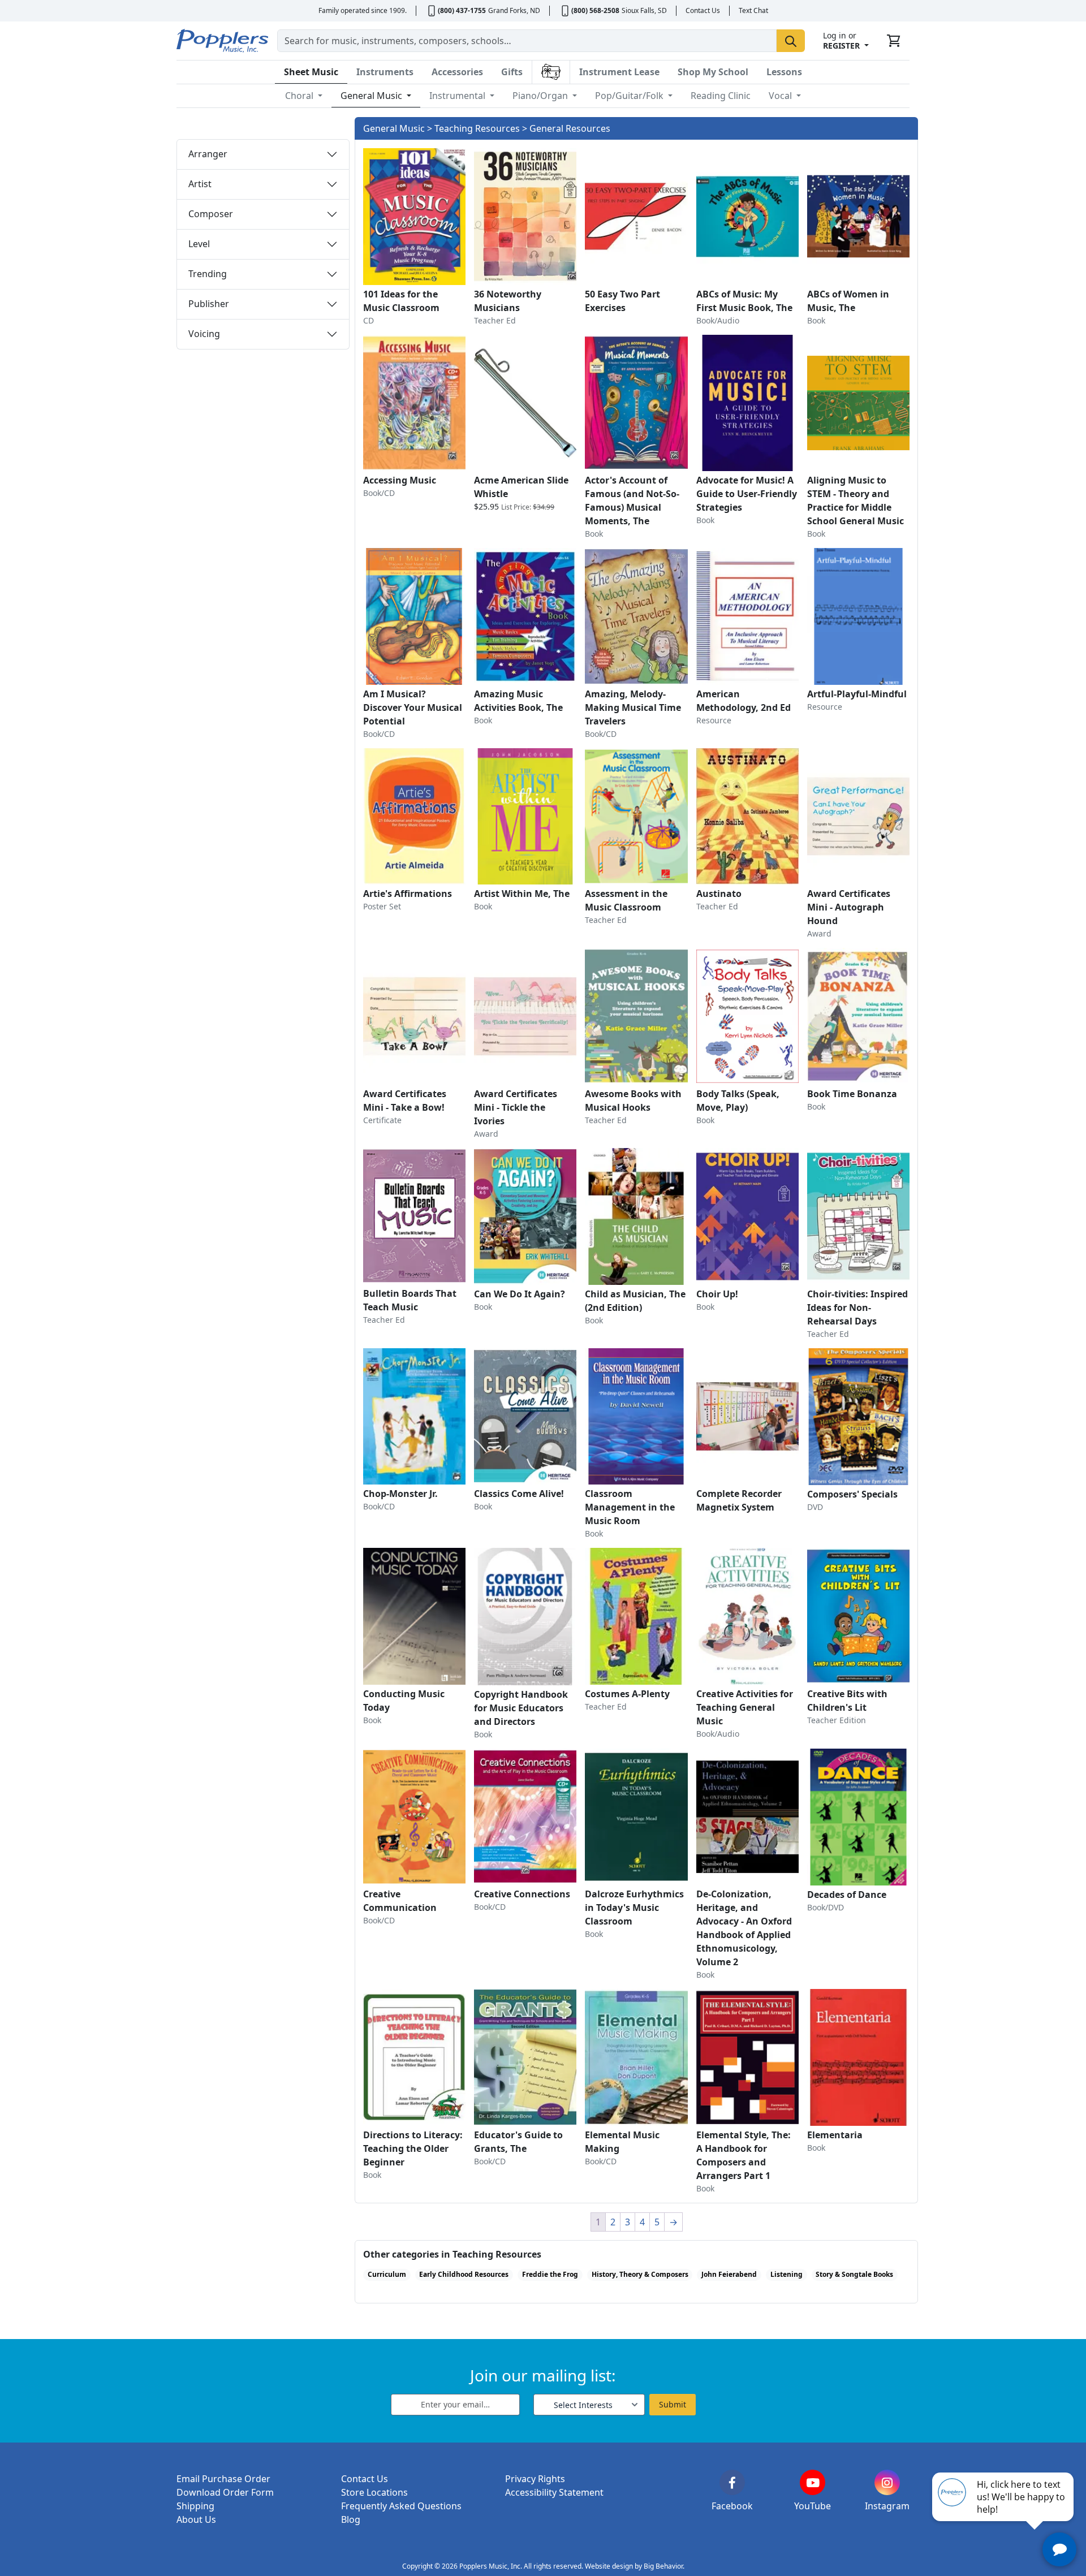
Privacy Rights (535, 2479)
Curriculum (387, 2274)
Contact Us (703, 10)
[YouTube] (813, 2482)
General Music (372, 96)
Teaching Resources (477, 128)
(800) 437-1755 (462, 10)
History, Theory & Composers (640, 2274)
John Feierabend (729, 2274)
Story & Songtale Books (854, 2274)
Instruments (385, 72)
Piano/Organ (541, 96)
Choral (300, 96)
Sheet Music (311, 72)
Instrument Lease (619, 72)
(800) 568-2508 (595, 10)
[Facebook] (732, 2482)
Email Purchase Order (223, 2479)
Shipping (195, 2506)
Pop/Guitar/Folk (630, 96)
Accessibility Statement (554, 2492)
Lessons (784, 72)
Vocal (781, 96)
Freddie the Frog (550, 2274)
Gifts (512, 72)
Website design (609, 2566)
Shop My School (713, 72)
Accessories (457, 72)
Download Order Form (225, 2492)
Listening (787, 2274)
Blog (351, 2519)
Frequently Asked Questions (401, 2506)
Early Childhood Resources (464, 2274)
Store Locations (374, 2492)
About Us (196, 2519)
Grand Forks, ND (514, 10)
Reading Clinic (721, 96)
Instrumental (458, 96)
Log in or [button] (841, 40)
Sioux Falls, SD (644, 10)
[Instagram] (887, 2482)
